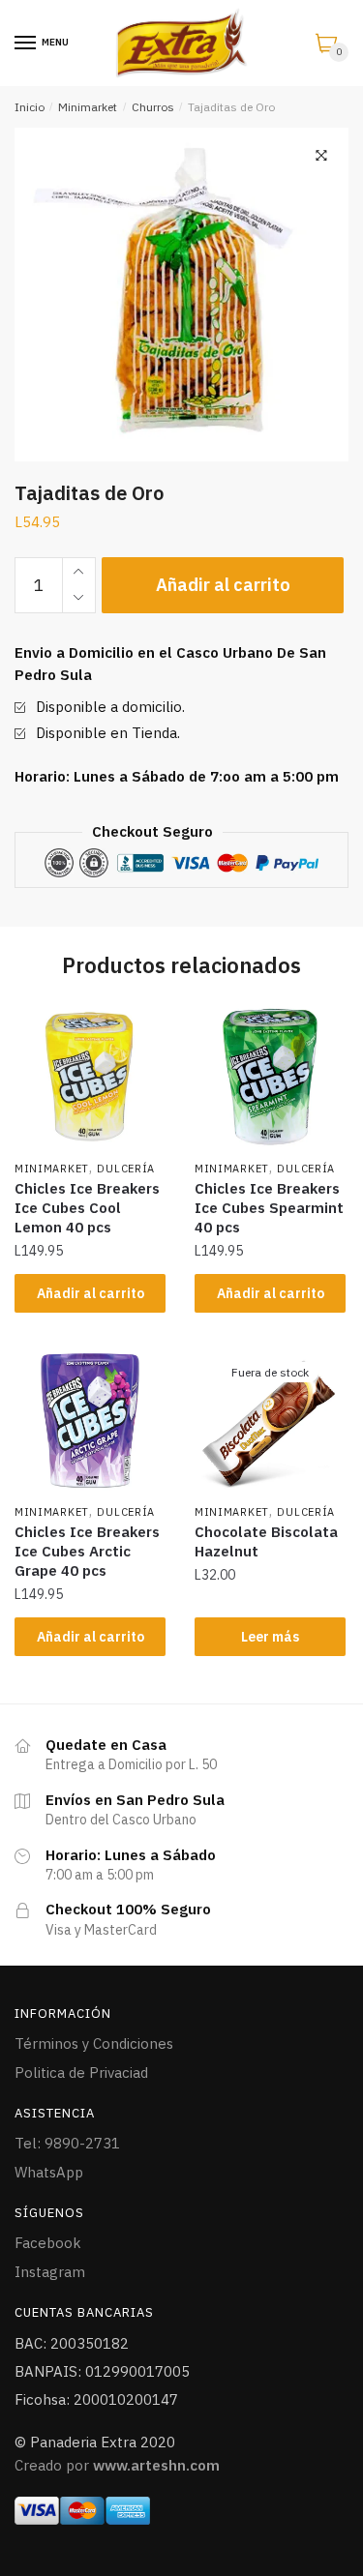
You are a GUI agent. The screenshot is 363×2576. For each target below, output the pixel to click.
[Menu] (26, 44)
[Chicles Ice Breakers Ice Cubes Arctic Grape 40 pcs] (90, 1421)
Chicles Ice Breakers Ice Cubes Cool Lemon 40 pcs (87, 1208)
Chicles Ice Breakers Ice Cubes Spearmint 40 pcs (269, 1208)
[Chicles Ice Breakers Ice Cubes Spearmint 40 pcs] (270, 1077)
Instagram (50, 2272)
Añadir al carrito (223, 585)
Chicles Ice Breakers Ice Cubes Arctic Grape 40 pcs (87, 1551)
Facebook (48, 2243)
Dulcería (126, 1169)
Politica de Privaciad (81, 2073)
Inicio (30, 107)
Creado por (117, 2465)
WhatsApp (49, 2172)
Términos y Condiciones (94, 2043)
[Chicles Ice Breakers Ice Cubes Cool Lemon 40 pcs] (90, 1077)
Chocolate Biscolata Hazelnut (266, 1541)
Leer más (270, 1637)
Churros (153, 107)
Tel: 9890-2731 (67, 2143)
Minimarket (88, 107)
